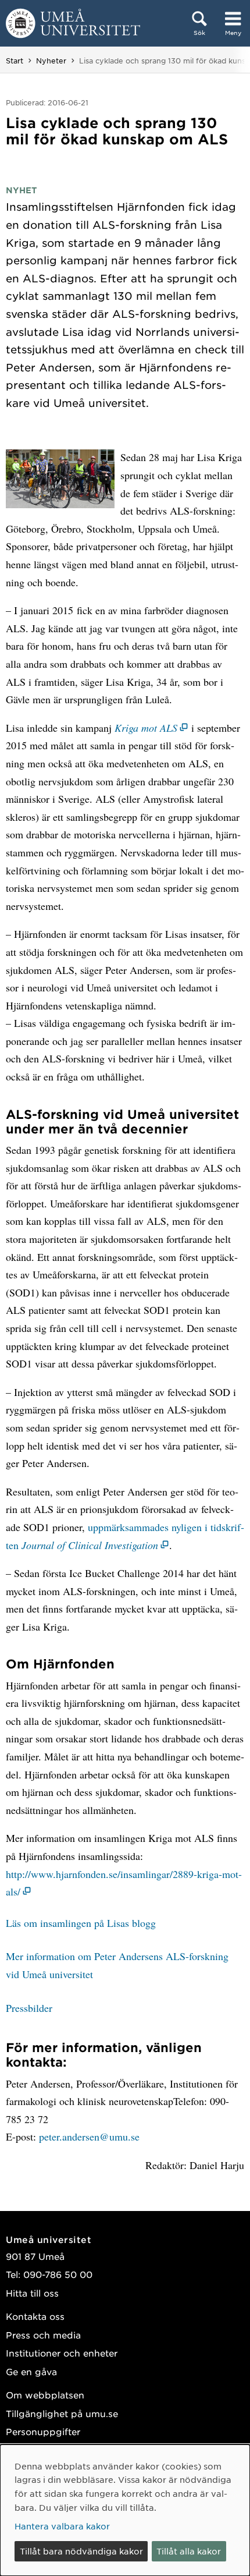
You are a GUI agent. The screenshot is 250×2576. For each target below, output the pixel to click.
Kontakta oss (35, 2316)
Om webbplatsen (45, 2395)
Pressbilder (29, 2008)
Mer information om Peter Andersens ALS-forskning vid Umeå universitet (117, 1965)
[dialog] (125, 2510)
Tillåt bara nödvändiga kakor (81, 2551)
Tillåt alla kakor (189, 2551)
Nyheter (51, 61)
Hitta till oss (32, 2293)
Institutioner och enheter (62, 2353)
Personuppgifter (43, 2431)
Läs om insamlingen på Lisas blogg (81, 1923)
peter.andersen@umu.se (89, 2136)
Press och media (43, 2335)
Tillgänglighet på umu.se (62, 2413)
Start (15, 61)
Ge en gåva (31, 2371)
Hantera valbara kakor (62, 2526)
